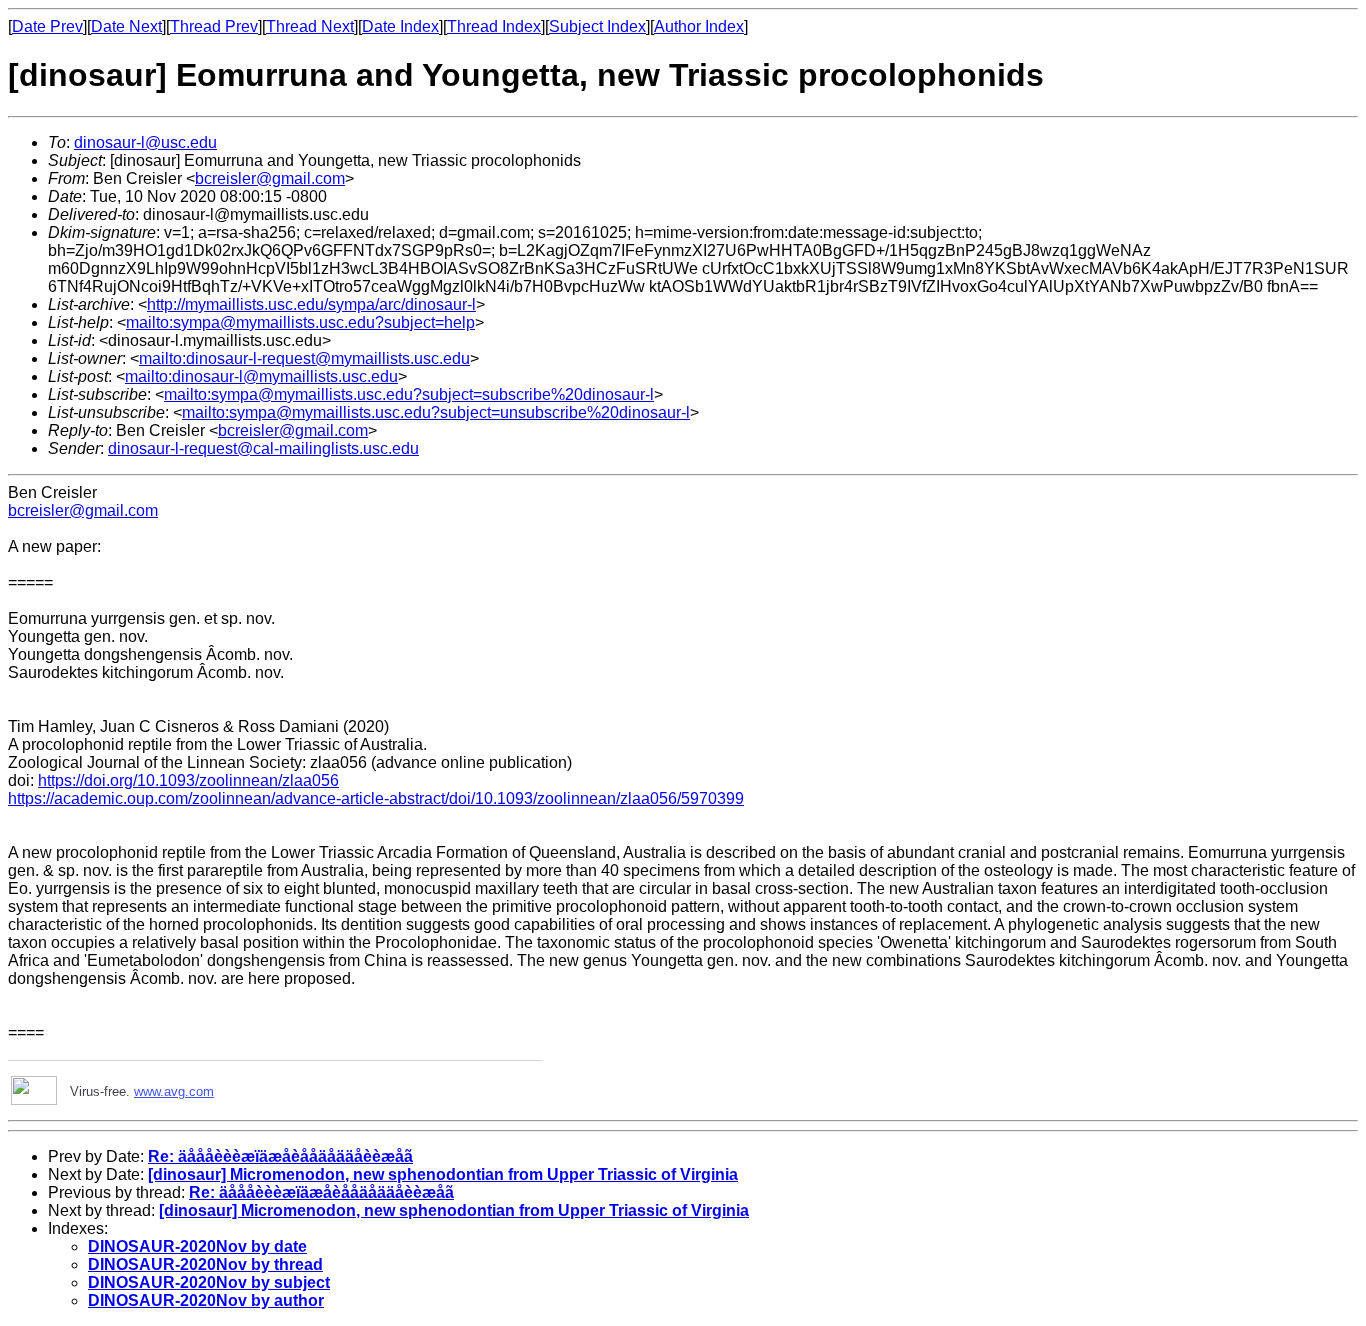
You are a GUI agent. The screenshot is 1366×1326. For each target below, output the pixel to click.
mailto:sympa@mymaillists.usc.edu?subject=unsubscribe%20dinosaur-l (436, 412)
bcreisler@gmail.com (270, 178)
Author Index (699, 26)
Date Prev (47, 26)
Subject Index (597, 26)
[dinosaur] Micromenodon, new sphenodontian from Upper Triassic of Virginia (443, 1174)
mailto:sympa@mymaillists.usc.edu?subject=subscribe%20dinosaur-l (409, 394)
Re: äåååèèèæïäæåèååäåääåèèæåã (280, 1156)
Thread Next (310, 26)
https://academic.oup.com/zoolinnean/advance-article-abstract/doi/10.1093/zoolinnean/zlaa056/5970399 (376, 798)
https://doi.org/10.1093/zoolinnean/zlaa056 (188, 780)
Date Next (126, 26)
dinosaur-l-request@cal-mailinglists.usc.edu (263, 448)
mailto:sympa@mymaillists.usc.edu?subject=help (300, 322)
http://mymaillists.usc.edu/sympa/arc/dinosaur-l (311, 304)
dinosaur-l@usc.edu (145, 142)
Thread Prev (214, 26)
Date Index (400, 26)
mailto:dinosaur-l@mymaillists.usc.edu (261, 376)
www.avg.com (174, 1091)
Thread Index (494, 26)
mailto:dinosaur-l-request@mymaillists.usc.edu (304, 358)
